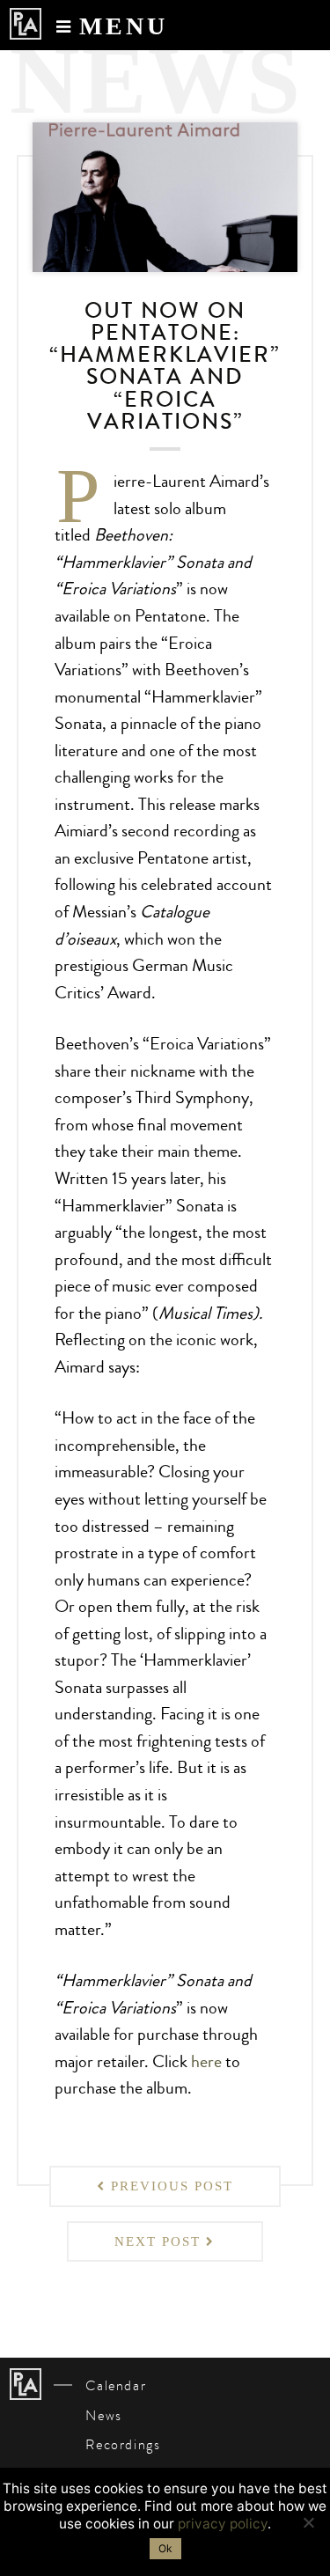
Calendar (116, 2386)
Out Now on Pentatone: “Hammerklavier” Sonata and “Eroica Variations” (165, 366)
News (103, 2416)
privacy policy (223, 2524)
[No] (308, 2522)
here (206, 2061)
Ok (165, 2548)
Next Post (160, 2241)
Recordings (123, 2445)
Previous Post (169, 2186)
